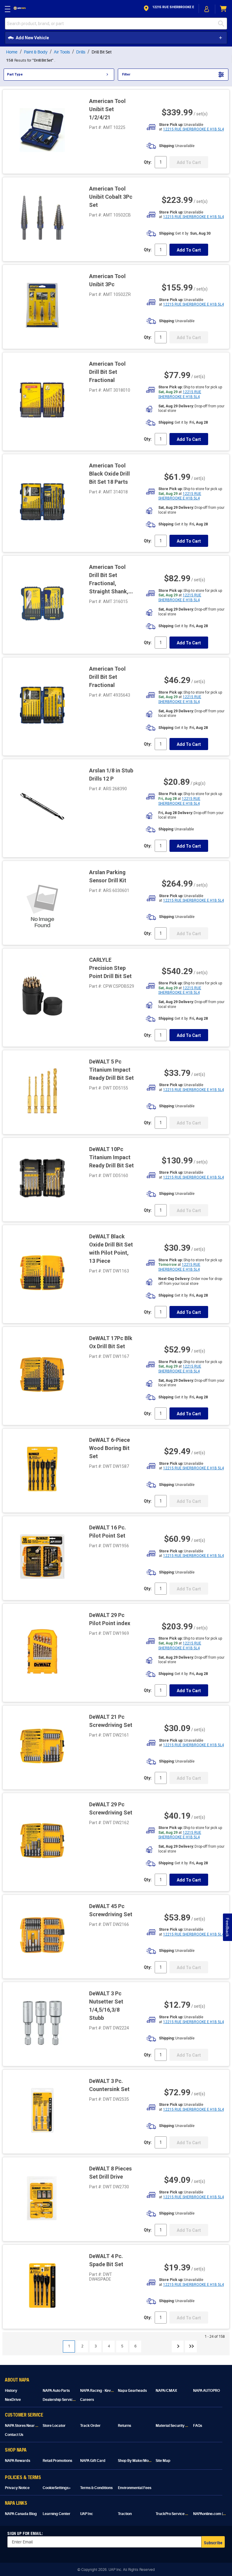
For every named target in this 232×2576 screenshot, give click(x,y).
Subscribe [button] (213, 2543)
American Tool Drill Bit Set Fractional (107, 372)
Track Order (90, 2426)
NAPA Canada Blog (21, 2514)
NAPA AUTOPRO (206, 2391)
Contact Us (14, 2435)
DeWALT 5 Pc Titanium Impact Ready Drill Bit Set (111, 1070)
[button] (168, 9)
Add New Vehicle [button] (32, 38)
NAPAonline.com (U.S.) (212, 2514)
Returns (124, 2426)
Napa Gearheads (132, 2391)
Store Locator (54, 2426)
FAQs (198, 2426)
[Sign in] (207, 9)
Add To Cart (189, 250)
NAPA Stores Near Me (23, 2426)
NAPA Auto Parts (56, 2391)
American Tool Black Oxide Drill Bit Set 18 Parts (110, 474)
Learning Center (56, 2514)
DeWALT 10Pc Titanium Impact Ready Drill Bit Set (111, 1157)
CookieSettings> (57, 2488)
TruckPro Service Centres (177, 2514)
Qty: (148, 162)
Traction (125, 2514)
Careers (87, 2400)
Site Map (163, 2461)
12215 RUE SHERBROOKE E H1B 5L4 (193, 129)
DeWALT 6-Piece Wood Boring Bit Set (110, 1448)
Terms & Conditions (96, 2488)
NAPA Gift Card (93, 2461)
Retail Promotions (57, 2461)
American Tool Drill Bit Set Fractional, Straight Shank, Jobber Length (109, 583)
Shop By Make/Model (136, 2461)
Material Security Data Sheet (180, 2426)
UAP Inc (87, 2514)
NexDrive (13, 2400)
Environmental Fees (135, 2488)
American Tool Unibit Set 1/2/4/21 (107, 109)
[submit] (223, 24)
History (11, 2391)
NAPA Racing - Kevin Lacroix (104, 2391)
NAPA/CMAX (166, 2391)
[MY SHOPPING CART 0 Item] (224, 9)
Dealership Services (60, 2400)
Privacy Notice (17, 2488)
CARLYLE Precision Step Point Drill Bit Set (110, 968)
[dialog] (207, 9)
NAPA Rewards (18, 2461)
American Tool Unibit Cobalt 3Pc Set (111, 197)
